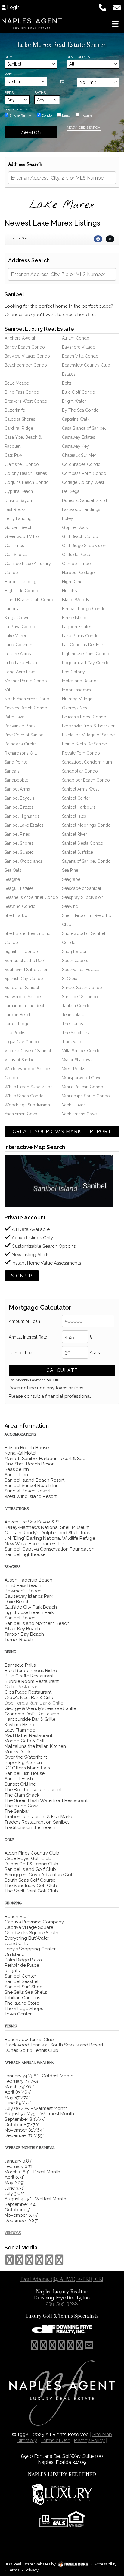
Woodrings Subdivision (27, 1105)
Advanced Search (84, 128)
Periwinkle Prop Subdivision (89, 726)
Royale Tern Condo (81, 753)
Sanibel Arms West (80, 789)
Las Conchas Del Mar (83, 645)
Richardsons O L (21, 753)
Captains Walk (76, 419)
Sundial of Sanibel (22, 988)
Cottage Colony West (83, 482)
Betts (67, 383)
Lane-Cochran (18, 645)
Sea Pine (70, 870)
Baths (40, 93)
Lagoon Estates (77, 627)
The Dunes (73, 1024)
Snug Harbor (74, 951)
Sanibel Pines (17, 834)
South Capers (75, 961)
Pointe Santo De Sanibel (85, 744)
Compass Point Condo (84, 473)
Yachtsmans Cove (79, 1114)
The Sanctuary (76, 1033)
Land (66, 115)
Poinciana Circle (20, 744)
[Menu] (115, 24)
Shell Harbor (17, 915)
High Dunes (73, 582)
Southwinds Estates (81, 970)
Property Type (18, 110)
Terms (14, 2570)
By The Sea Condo (80, 410)
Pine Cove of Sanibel (25, 735)
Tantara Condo (76, 1006)
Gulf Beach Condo (80, 536)
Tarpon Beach (18, 1015)
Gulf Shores (16, 555)
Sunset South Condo (82, 988)
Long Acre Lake (20, 672)
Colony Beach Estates (26, 473)
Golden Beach (19, 527)
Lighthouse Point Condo (86, 654)
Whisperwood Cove (82, 1078)
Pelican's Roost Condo (84, 717)
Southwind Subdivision (26, 970)
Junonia (12, 609)
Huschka (70, 591)
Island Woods (76, 600)
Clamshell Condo (22, 464)
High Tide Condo (21, 591)
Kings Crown (17, 618)
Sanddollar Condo (80, 771)
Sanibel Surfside (77, 852)
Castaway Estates (79, 437)
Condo (46, 115)
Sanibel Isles (74, 816)
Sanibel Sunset (19, 852)
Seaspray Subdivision (83, 897)
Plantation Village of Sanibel (89, 735)
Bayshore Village (79, 347)
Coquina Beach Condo (27, 482)
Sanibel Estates (19, 807)
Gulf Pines (14, 546)
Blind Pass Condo (22, 392)
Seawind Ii (72, 906)
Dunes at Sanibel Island (84, 500)
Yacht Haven (74, 1105)
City (8, 57)
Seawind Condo (20, 906)
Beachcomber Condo (26, 365)
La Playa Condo (20, 627)
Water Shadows (77, 1060)
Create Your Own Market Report (62, 1131)
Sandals (12, 771)
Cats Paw (13, 455)
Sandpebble (16, 780)
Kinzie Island (74, 618)
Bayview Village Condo (27, 356)
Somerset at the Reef (25, 961)
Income (86, 115)
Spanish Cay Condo (24, 979)
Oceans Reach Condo (26, 708)
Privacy (32, 2570)
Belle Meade (17, 383)
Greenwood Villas (22, 536)
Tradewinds (73, 1042)
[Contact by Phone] (102, 7)
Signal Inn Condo (21, 951)
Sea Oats (13, 870)
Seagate (12, 879)
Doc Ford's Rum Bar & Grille (34, 1703)
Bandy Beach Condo (25, 347)
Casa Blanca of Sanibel (84, 428)
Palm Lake (14, 717)
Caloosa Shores (20, 419)
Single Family (20, 115)
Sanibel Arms (17, 789)
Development (79, 57)
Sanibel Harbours (79, 807)
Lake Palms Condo (80, 636)
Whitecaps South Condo (86, 1096)
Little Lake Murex (21, 663)
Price (9, 74)
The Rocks (15, 1033)
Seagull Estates (19, 888)
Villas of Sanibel (20, 1060)
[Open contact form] (117, 7)
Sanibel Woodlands (24, 861)
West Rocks (74, 1069)
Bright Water (74, 401)
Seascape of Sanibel (82, 888)
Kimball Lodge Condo (84, 609)
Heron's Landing (20, 582)
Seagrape (71, 879)
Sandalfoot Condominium (87, 762)
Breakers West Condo (26, 401)
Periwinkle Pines (20, 726)
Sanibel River (74, 834)
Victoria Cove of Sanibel (28, 1051)
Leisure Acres (18, 654)
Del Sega (71, 491)
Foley (68, 518)
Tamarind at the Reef (24, 1006)
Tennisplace (74, 1015)
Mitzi (9, 690)
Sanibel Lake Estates (24, 825)
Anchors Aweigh (20, 338)
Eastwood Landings (81, 509)
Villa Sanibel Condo (81, 1051)
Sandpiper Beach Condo (86, 780)
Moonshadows (76, 690)
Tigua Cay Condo (22, 1042)
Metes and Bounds (80, 681)
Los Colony (73, 672)
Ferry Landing (18, 518)
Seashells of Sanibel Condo (31, 897)
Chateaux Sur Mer (79, 455)
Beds (9, 93)
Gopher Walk (75, 527)
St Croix (70, 979)
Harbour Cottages (79, 573)
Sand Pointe (16, 762)
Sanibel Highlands (22, 816)
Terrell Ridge (17, 1024)
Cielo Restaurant (22, 1687)
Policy (89, 2441)
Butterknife (15, 410)
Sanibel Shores (19, 843)
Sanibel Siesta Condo (83, 843)
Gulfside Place (76, 555)
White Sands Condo (24, 1096)
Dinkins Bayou (18, 500)
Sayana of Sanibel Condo (86, 861)
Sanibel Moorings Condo (86, 825)
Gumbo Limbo (76, 564)
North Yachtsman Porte (27, 699)
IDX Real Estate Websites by (31, 2564)
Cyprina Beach (19, 491)
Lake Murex (16, 636)
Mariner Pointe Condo (26, 681)
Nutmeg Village (77, 699)
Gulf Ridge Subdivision (84, 546)
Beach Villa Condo (80, 356)
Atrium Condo (76, 338)
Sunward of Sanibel (23, 997)
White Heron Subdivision (29, 1087)
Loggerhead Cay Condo (86, 663)
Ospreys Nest (75, 708)
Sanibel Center (76, 798)
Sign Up (22, 1276)
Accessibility (105, 2564)
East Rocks (15, 509)
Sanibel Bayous (19, 798)
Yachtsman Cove (21, 1114)
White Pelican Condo (83, 1087)
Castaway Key (76, 446)
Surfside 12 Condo (80, 997)
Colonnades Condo (81, 464)
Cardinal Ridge (19, 428)
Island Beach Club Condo (29, 600)
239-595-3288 (62, 2304)
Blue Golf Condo (79, 392)
